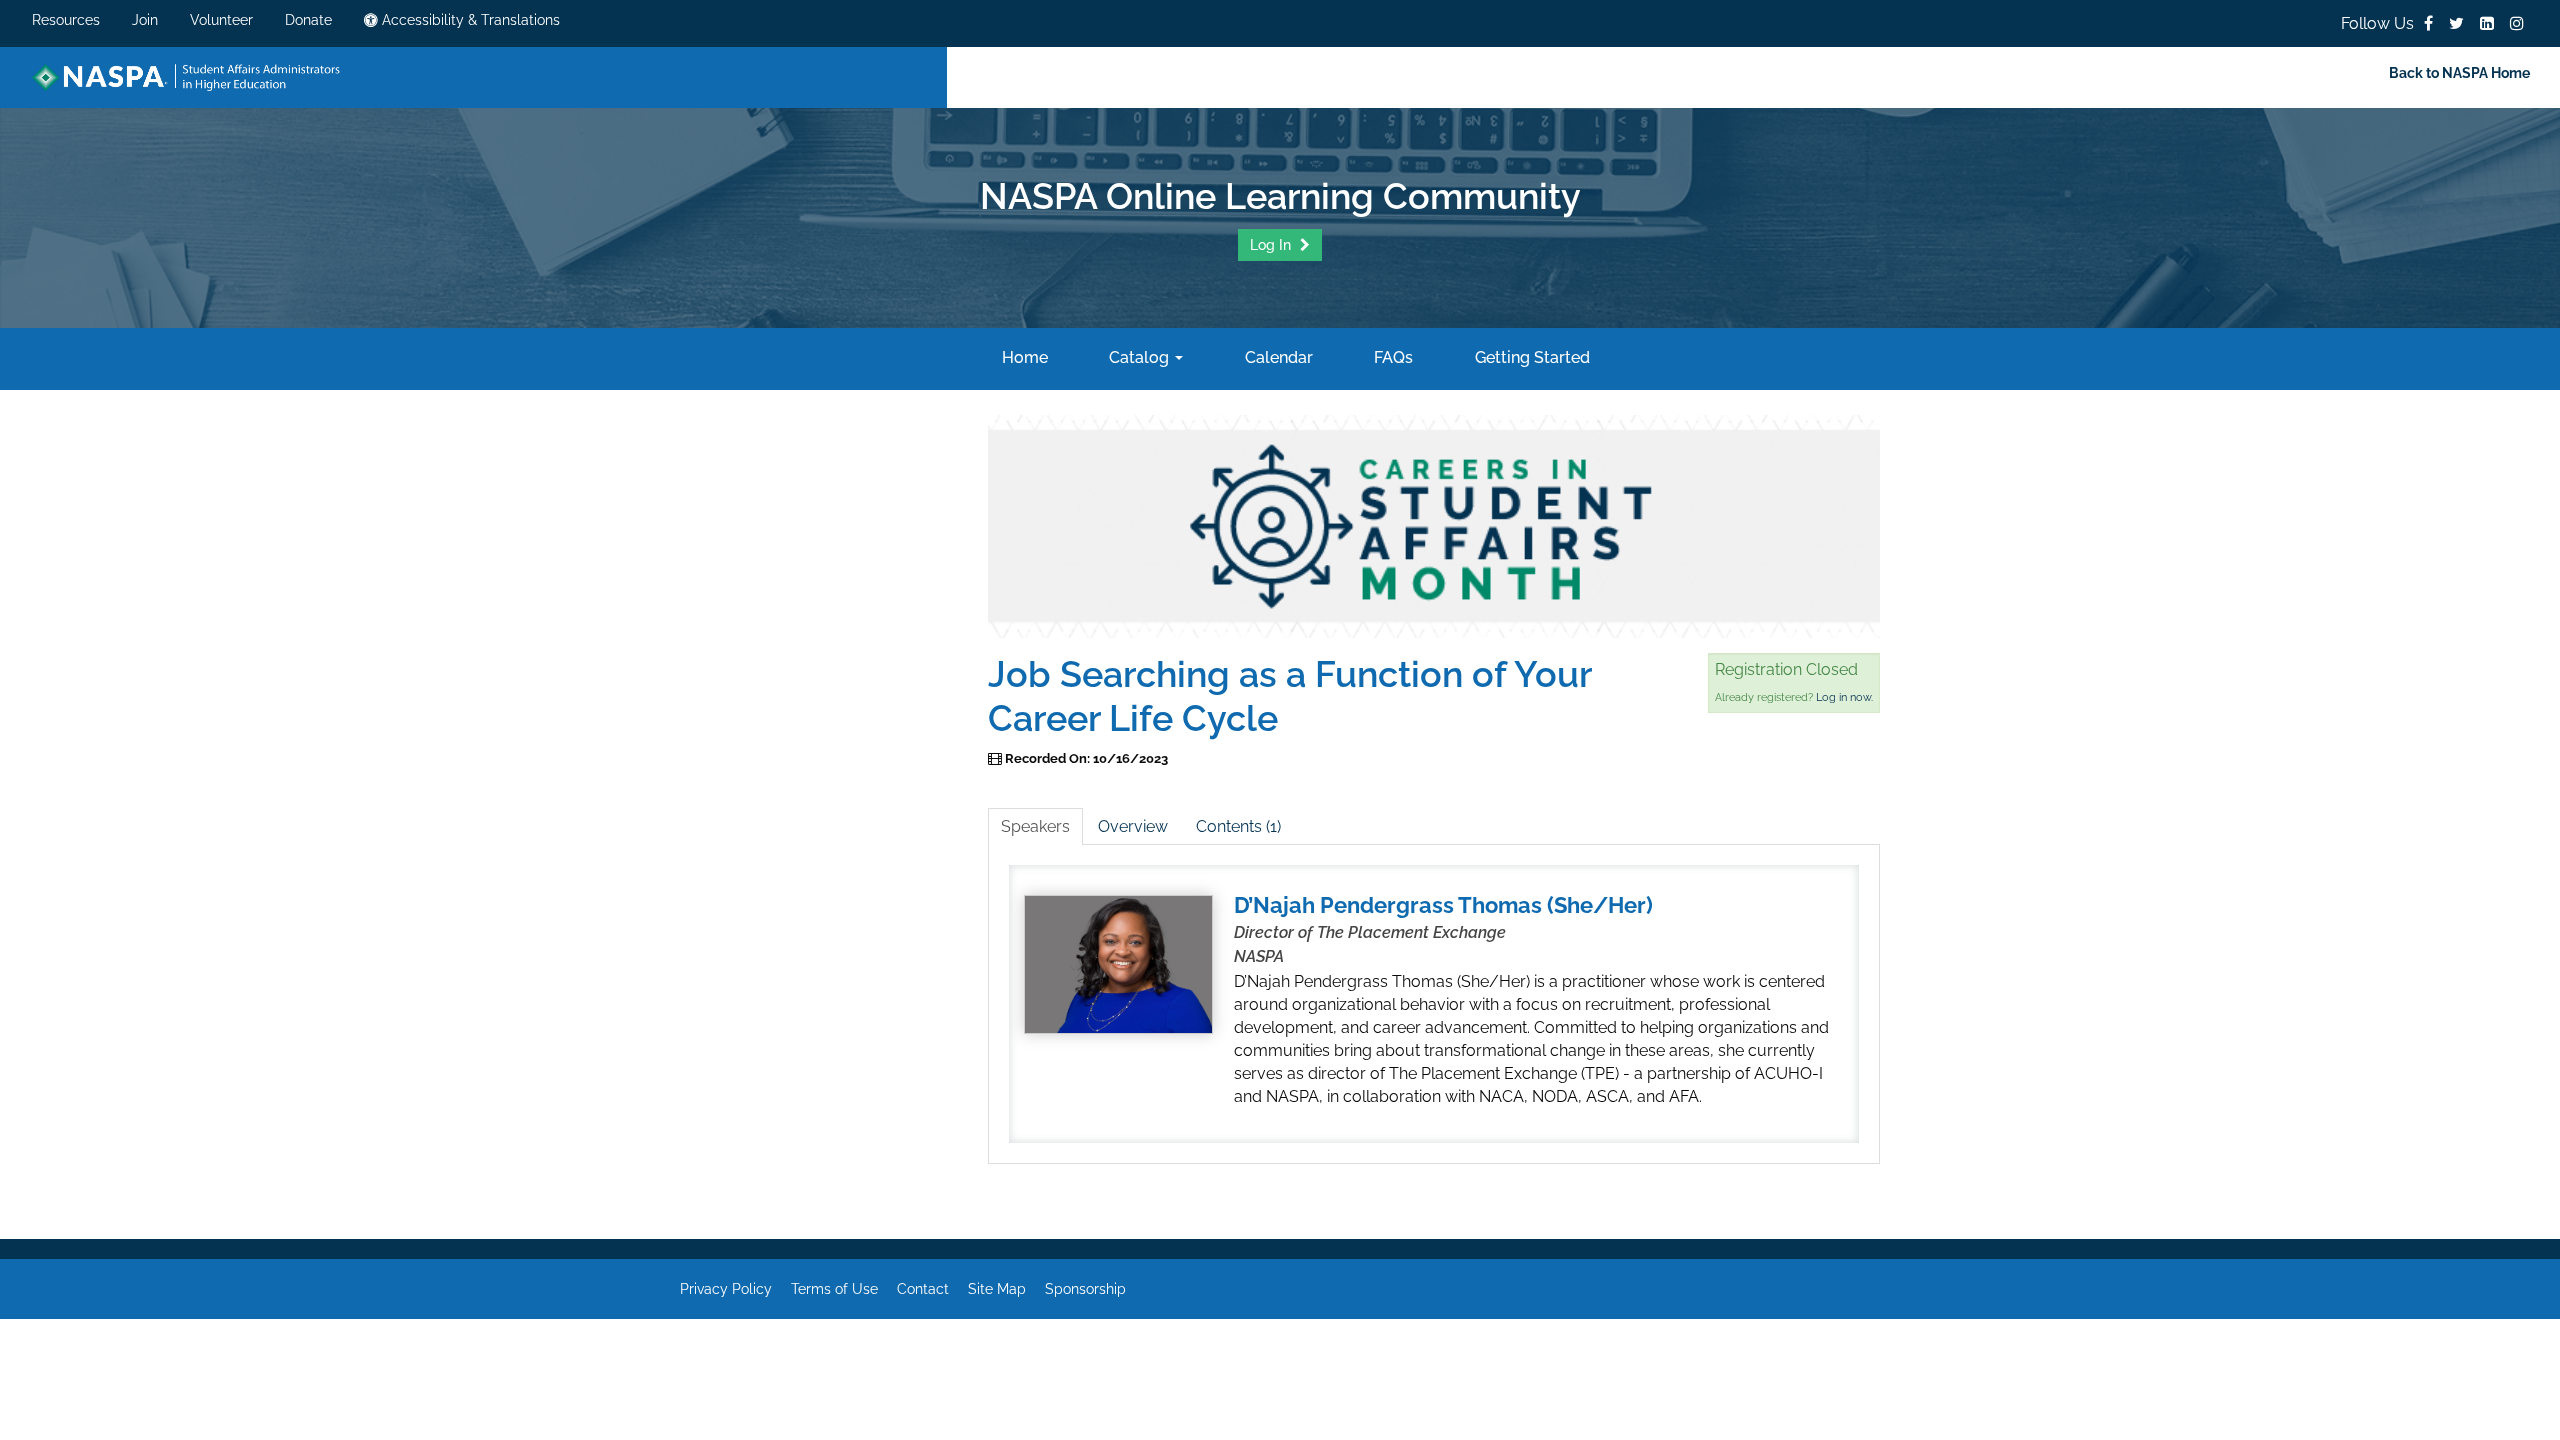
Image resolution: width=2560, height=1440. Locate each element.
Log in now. (1844, 697)
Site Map (997, 1289)
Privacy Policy (726, 1289)
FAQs (1391, 357)
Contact (923, 1289)
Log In (1272, 245)
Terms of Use (834, 1289)
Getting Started (1530, 357)
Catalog (1139, 357)
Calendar (1276, 357)
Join (145, 20)
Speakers (1035, 826)
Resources (66, 20)
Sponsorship (1085, 1289)
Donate (308, 20)
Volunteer (221, 20)
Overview (1133, 826)
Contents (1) (1238, 826)
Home (1022, 357)
